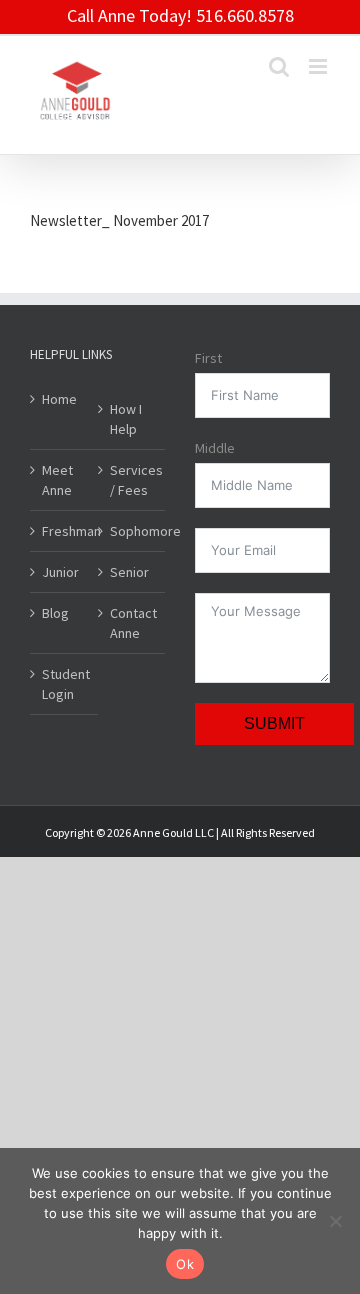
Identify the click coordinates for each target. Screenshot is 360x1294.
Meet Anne (57, 480)
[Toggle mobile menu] (319, 66)
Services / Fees (133, 480)
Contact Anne (133, 623)
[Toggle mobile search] (279, 66)
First (208, 358)
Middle (215, 448)
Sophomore (133, 531)
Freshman (65, 531)
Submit (274, 723)
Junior (60, 572)
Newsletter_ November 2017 (119, 220)
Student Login (65, 684)
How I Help (126, 419)
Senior (129, 572)
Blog (55, 613)
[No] (335, 1221)
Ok (185, 1264)
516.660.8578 (245, 15)
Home (59, 399)
